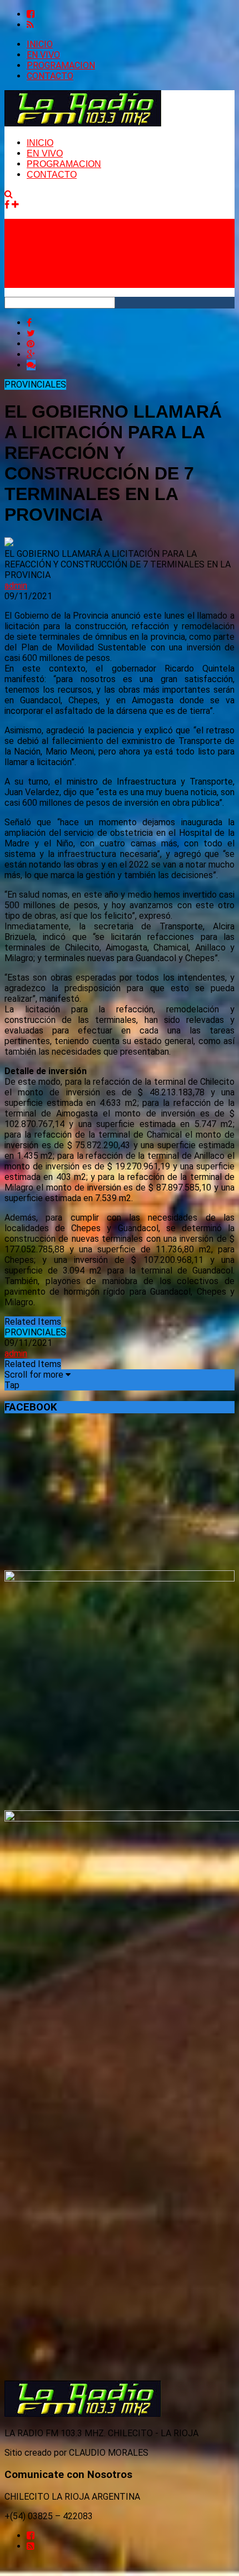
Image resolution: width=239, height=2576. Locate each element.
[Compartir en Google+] (31, 354)
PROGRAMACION (61, 65)
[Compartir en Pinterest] (31, 344)
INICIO (40, 44)
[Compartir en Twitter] (31, 333)
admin (16, 586)
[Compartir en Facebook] (29, 323)
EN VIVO (43, 55)
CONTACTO (50, 76)
